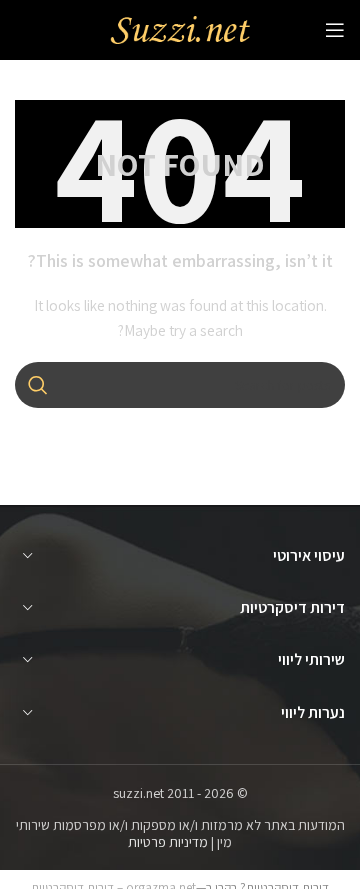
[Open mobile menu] (335, 30)
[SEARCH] (38, 385)
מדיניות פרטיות (168, 842)
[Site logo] (180, 29)
